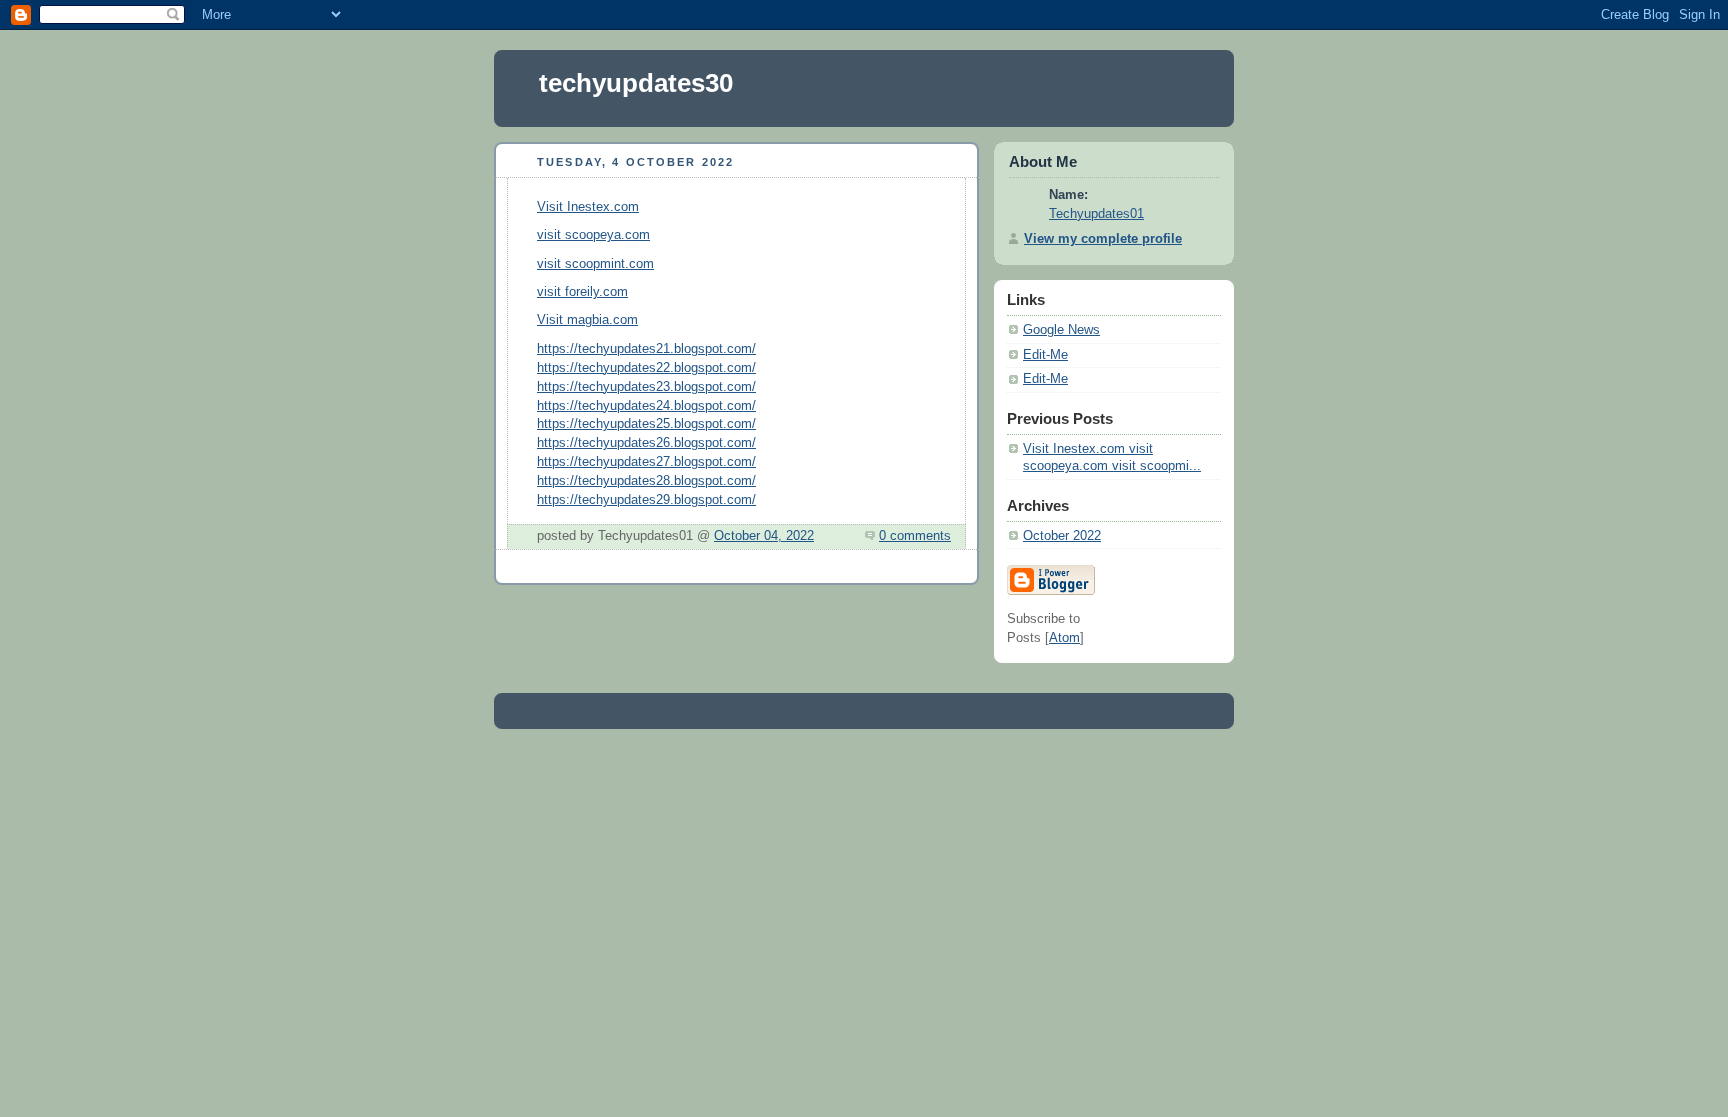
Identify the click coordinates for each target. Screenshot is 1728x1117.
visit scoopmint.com (595, 264)
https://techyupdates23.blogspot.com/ (646, 387)
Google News (1061, 330)
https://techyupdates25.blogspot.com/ (646, 424)
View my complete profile (1103, 239)
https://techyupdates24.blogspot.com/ (646, 406)
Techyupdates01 (1096, 214)
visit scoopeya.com (593, 235)
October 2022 (1062, 536)
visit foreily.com (582, 292)
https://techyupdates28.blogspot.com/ (646, 481)
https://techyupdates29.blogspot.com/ (646, 500)
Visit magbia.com (587, 320)
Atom (1064, 638)
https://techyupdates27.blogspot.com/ (646, 462)
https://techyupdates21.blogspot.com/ (646, 349)
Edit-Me (1045, 355)
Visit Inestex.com (588, 207)
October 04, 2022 (764, 536)
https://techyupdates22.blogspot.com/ (646, 368)
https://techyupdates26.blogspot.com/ (646, 443)
